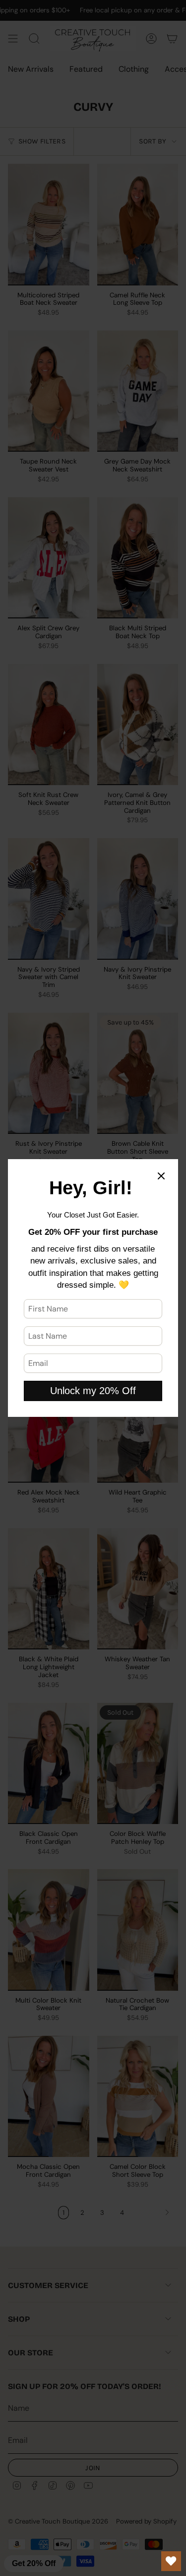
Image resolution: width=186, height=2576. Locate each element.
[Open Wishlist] (171, 2561)
